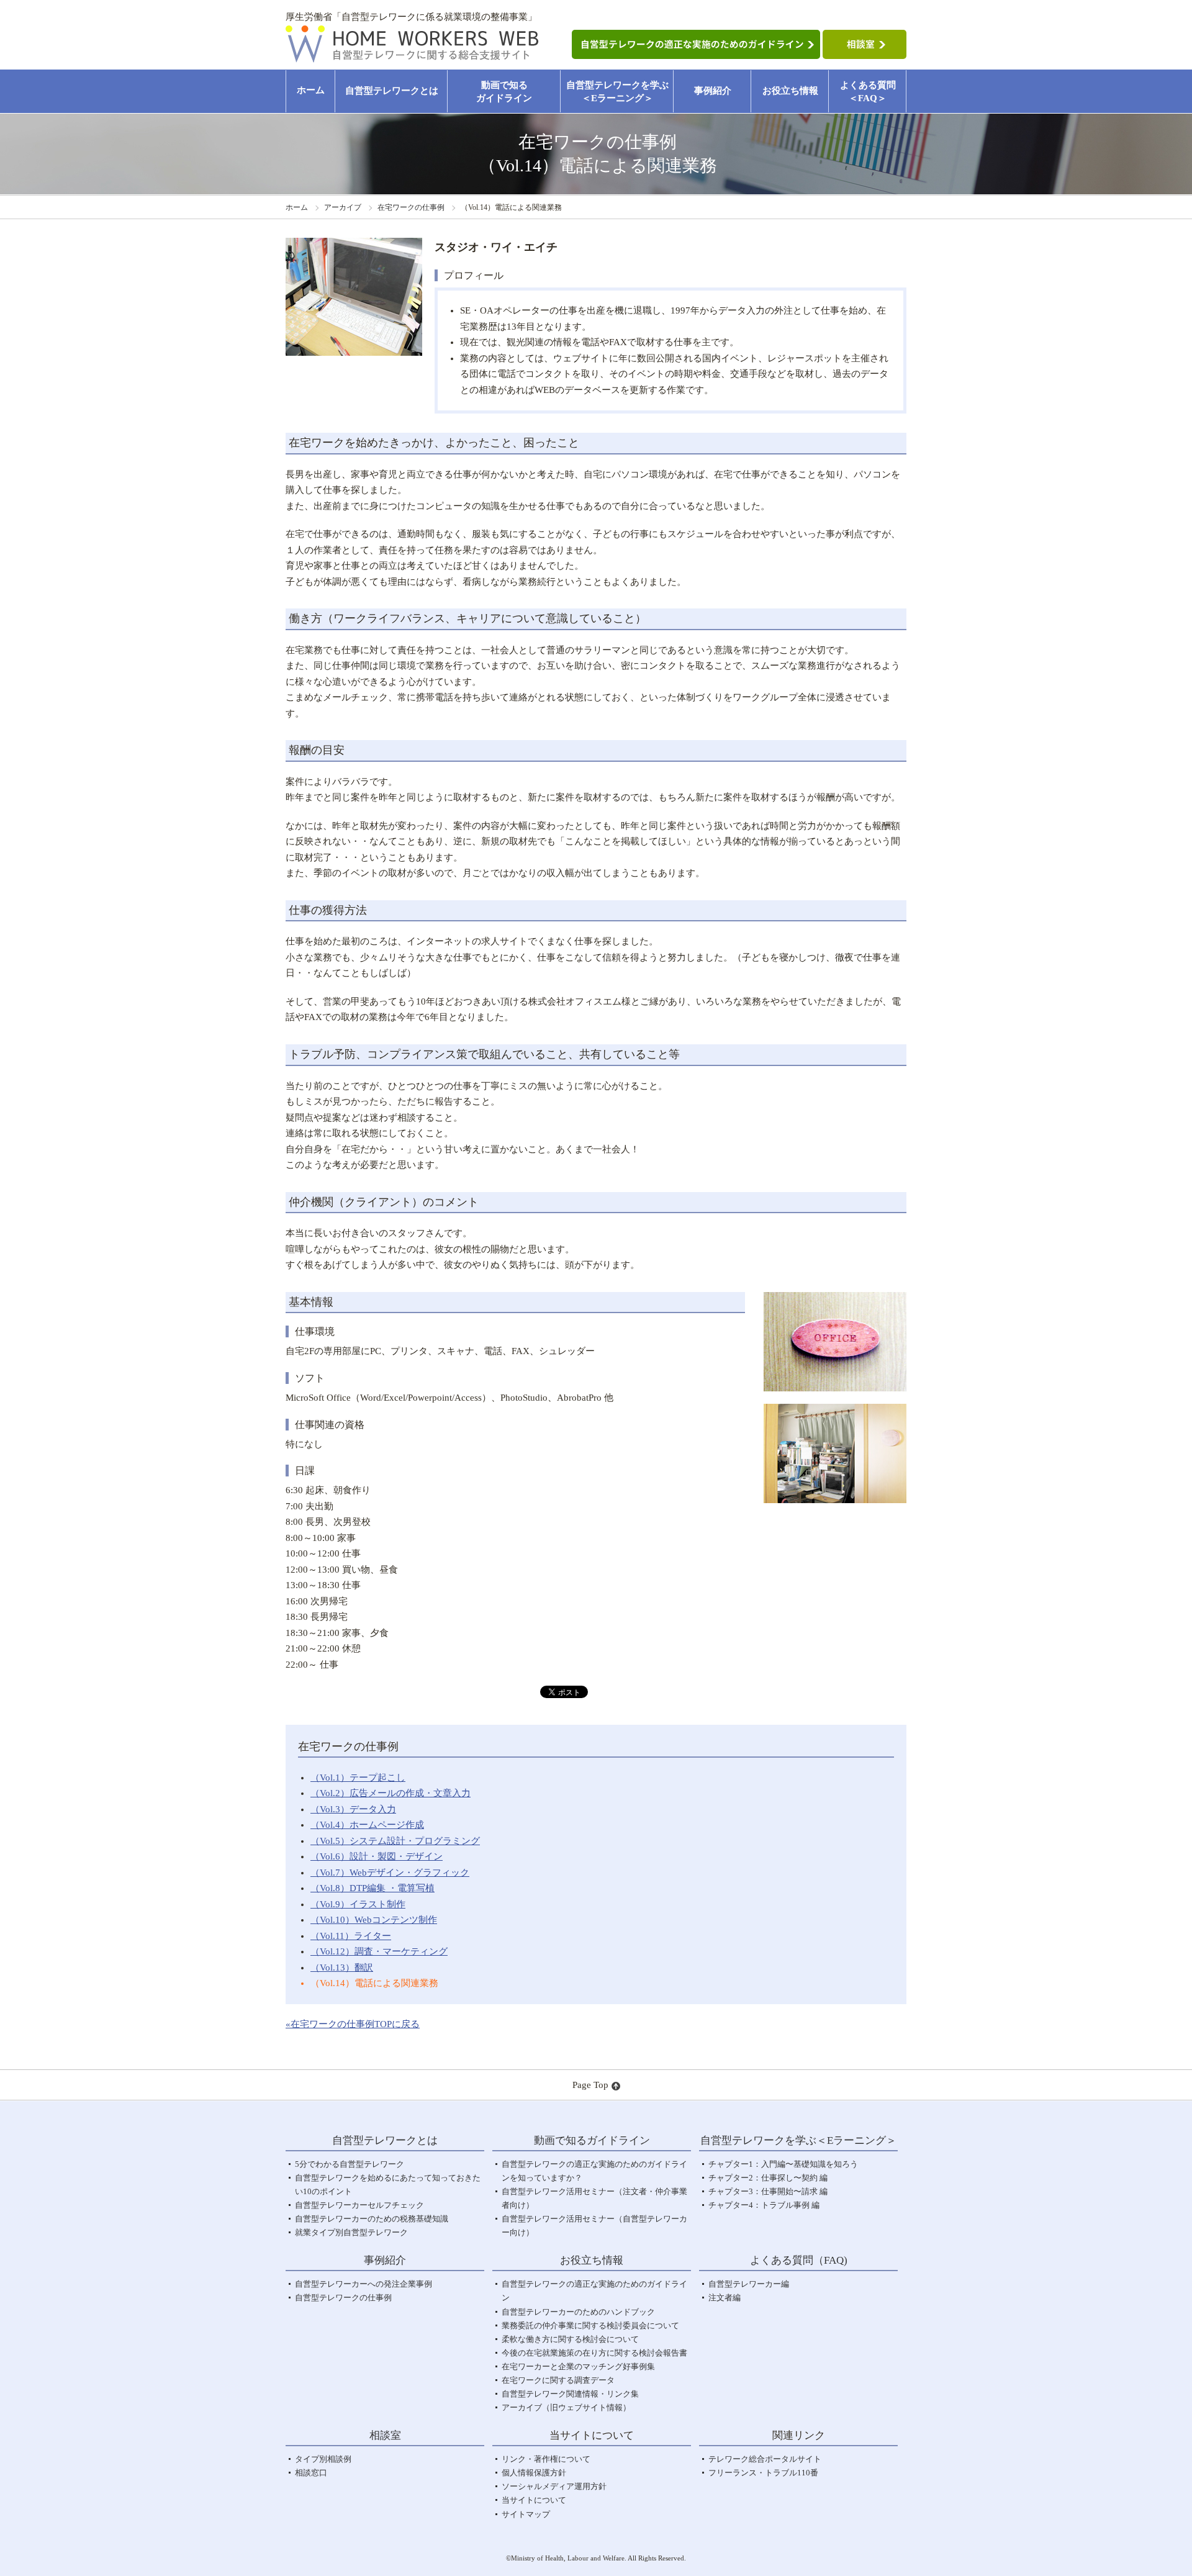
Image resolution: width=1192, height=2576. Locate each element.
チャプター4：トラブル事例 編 (764, 2205)
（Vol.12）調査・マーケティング (379, 1951)
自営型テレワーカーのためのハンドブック (578, 2312)
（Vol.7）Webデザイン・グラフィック (390, 1873)
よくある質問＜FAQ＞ (868, 92)
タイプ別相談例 (323, 2459)
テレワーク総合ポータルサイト (765, 2459)
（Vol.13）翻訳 (342, 1968)
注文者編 (725, 2298)
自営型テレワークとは (392, 91)
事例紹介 (713, 91)
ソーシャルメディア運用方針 (554, 2486)
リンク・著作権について (546, 2459)
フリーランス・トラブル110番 (763, 2473)
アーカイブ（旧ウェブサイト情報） (566, 2407)
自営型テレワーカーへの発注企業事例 (363, 2284)
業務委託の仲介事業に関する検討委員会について (590, 2325)
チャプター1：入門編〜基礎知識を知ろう (783, 2164)
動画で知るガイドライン (504, 92)
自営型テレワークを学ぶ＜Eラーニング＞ (617, 92)
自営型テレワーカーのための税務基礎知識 (372, 2219)
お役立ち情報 (790, 91)
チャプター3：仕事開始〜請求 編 (768, 2191)
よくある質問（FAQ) (799, 2260)
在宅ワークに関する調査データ (558, 2380)
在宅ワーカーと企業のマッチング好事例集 (578, 2366)
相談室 (385, 2435)
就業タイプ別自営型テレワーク (351, 2232)
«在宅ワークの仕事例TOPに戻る (353, 2024)
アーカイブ (343, 207)
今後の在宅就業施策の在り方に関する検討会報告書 (594, 2353)
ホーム (311, 90)
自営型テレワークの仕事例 (343, 2298)
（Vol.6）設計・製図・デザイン (377, 1856)
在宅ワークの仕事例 (411, 207)
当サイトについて (534, 2500)
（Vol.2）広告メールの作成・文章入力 (391, 1793)
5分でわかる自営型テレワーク (350, 2164)
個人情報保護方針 (534, 2473)
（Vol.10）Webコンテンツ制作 (374, 1920)
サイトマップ (526, 2514)
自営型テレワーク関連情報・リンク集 (570, 2394)
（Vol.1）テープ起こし (358, 1778)
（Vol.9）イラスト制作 (358, 1904)
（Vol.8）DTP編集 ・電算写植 (372, 1888)
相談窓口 (311, 2473)
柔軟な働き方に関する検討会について (570, 2339)
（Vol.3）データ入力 (353, 1809)
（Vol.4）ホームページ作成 (367, 1825)
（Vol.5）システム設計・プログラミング (395, 1841)
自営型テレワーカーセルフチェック (359, 2205)
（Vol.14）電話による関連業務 (374, 1983)
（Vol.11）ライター (351, 1936)
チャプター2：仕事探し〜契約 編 (768, 2178)
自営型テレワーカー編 (749, 2284)
